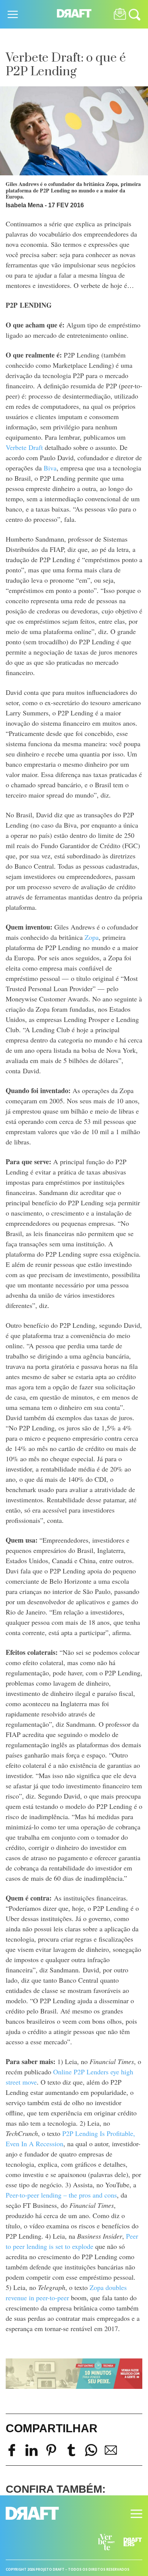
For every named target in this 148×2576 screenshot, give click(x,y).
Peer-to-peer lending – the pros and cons (61, 2195)
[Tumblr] (71, 2454)
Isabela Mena (24, 205)
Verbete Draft (24, 447)
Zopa (92, 937)
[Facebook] (12, 2454)
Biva (50, 468)
